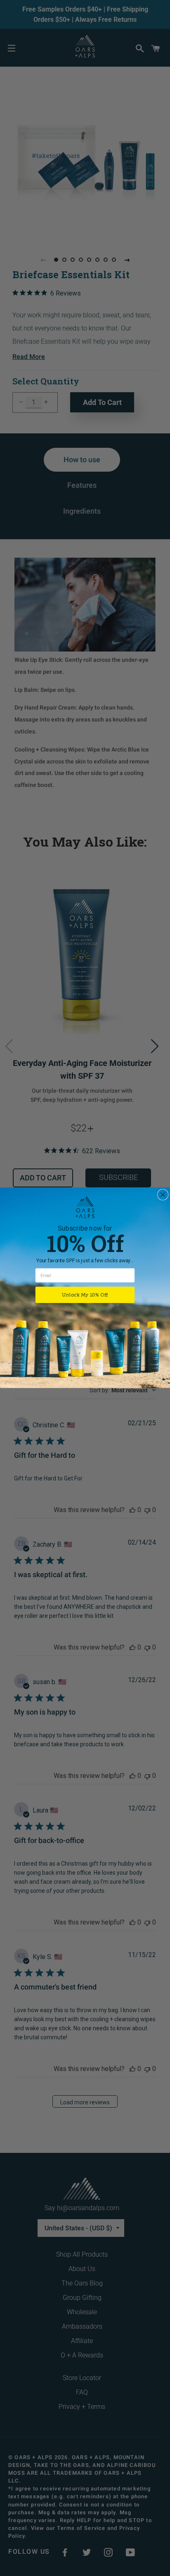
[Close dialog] (163, 1195)
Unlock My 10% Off (85, 1295)
